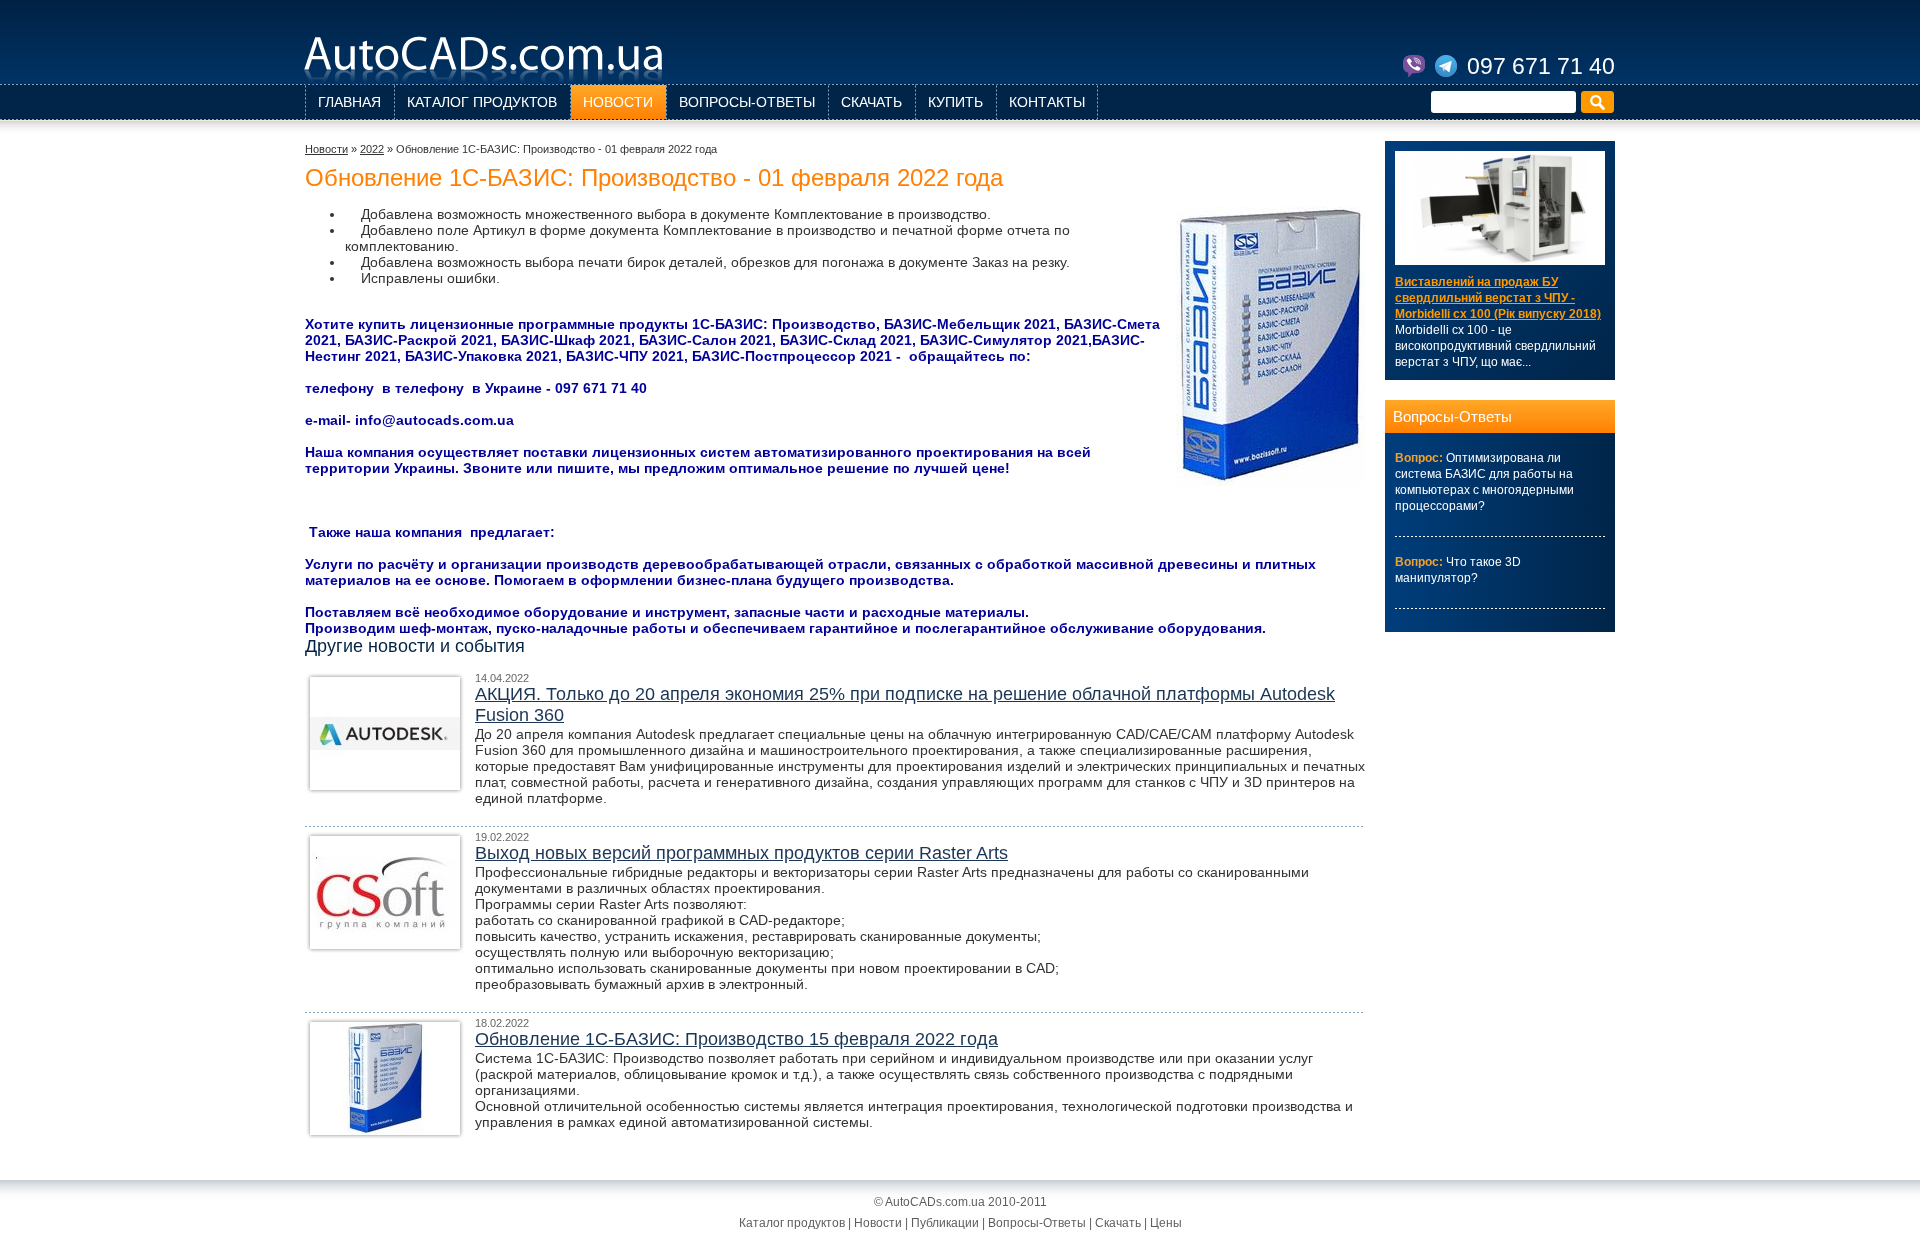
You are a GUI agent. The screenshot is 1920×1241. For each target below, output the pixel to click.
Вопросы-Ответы (747, 102)
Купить (955, 102)
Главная (349, 102)
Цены (1166, 1223)
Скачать (871, 102)
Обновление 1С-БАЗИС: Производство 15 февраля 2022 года (736, 1039)
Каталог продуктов (482, 102)
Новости (618, 102)
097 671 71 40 (1541, 66)
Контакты (1047, 102)
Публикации (945, 1223)
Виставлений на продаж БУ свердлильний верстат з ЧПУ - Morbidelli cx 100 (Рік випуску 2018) (1498, 298)
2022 (372, 149)
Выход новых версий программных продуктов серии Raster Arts (741, 853)
